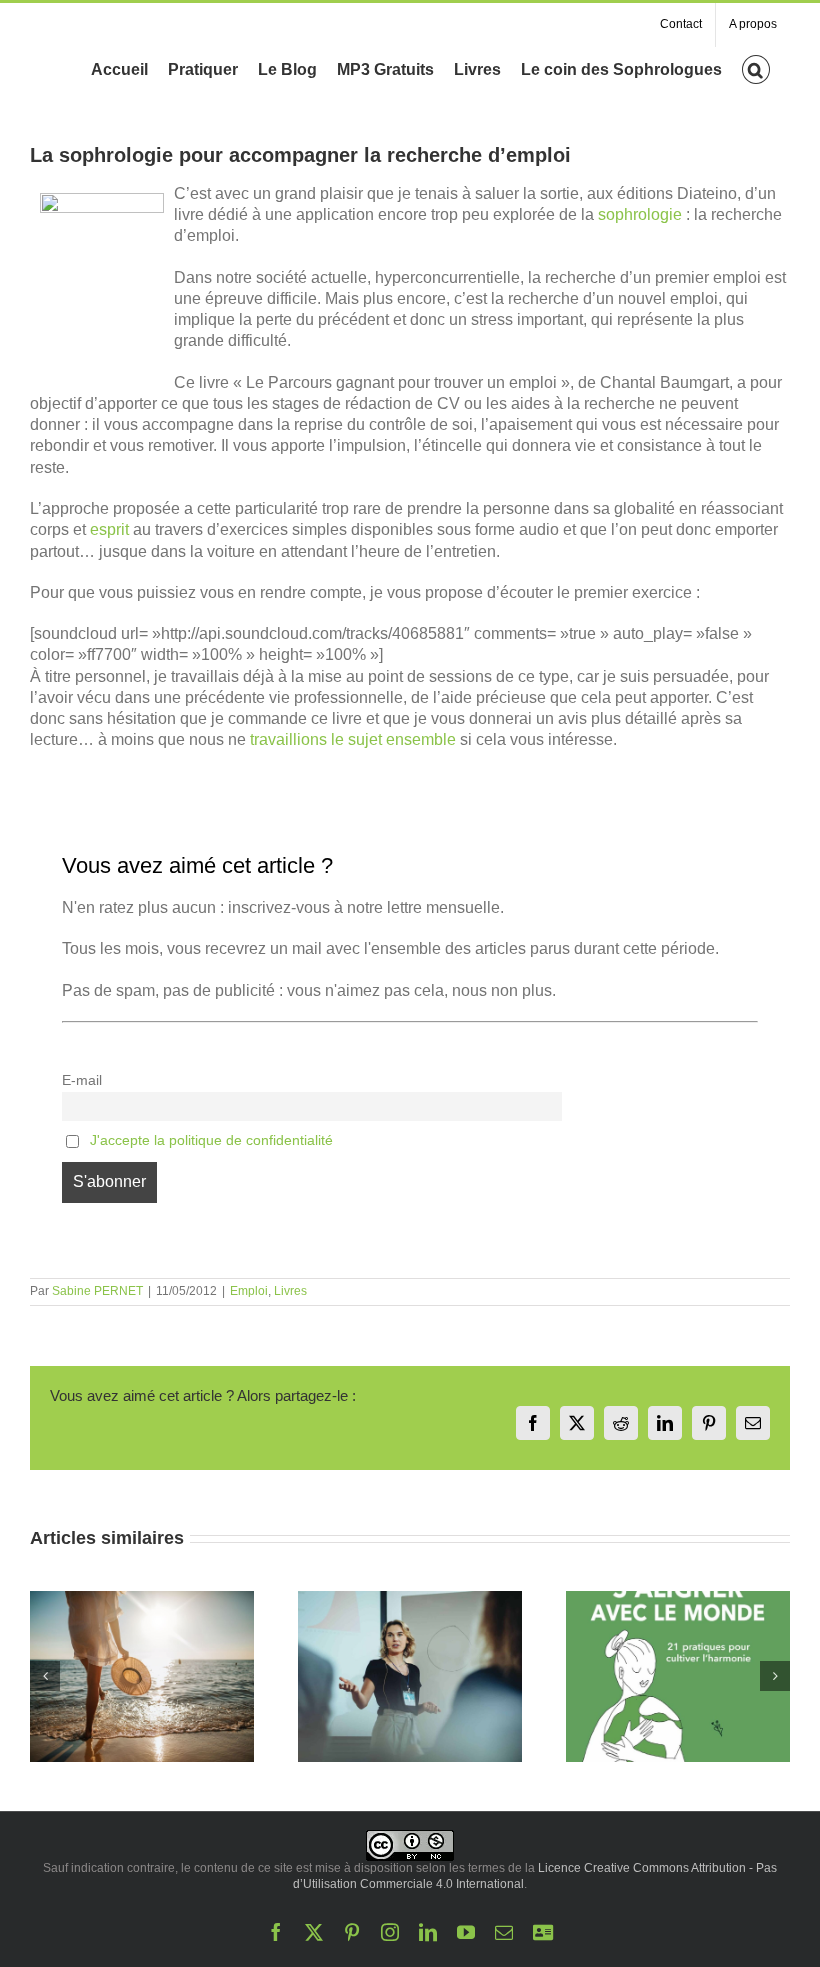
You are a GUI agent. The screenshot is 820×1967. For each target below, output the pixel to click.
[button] (756, 68)
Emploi (249, 1291)
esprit (109, 529)
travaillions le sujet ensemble (351, 739)
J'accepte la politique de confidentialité (211, 1140)
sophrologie (640, 214)
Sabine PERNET (97, 1291)
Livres (290, 1291)
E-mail (82, 1080)
